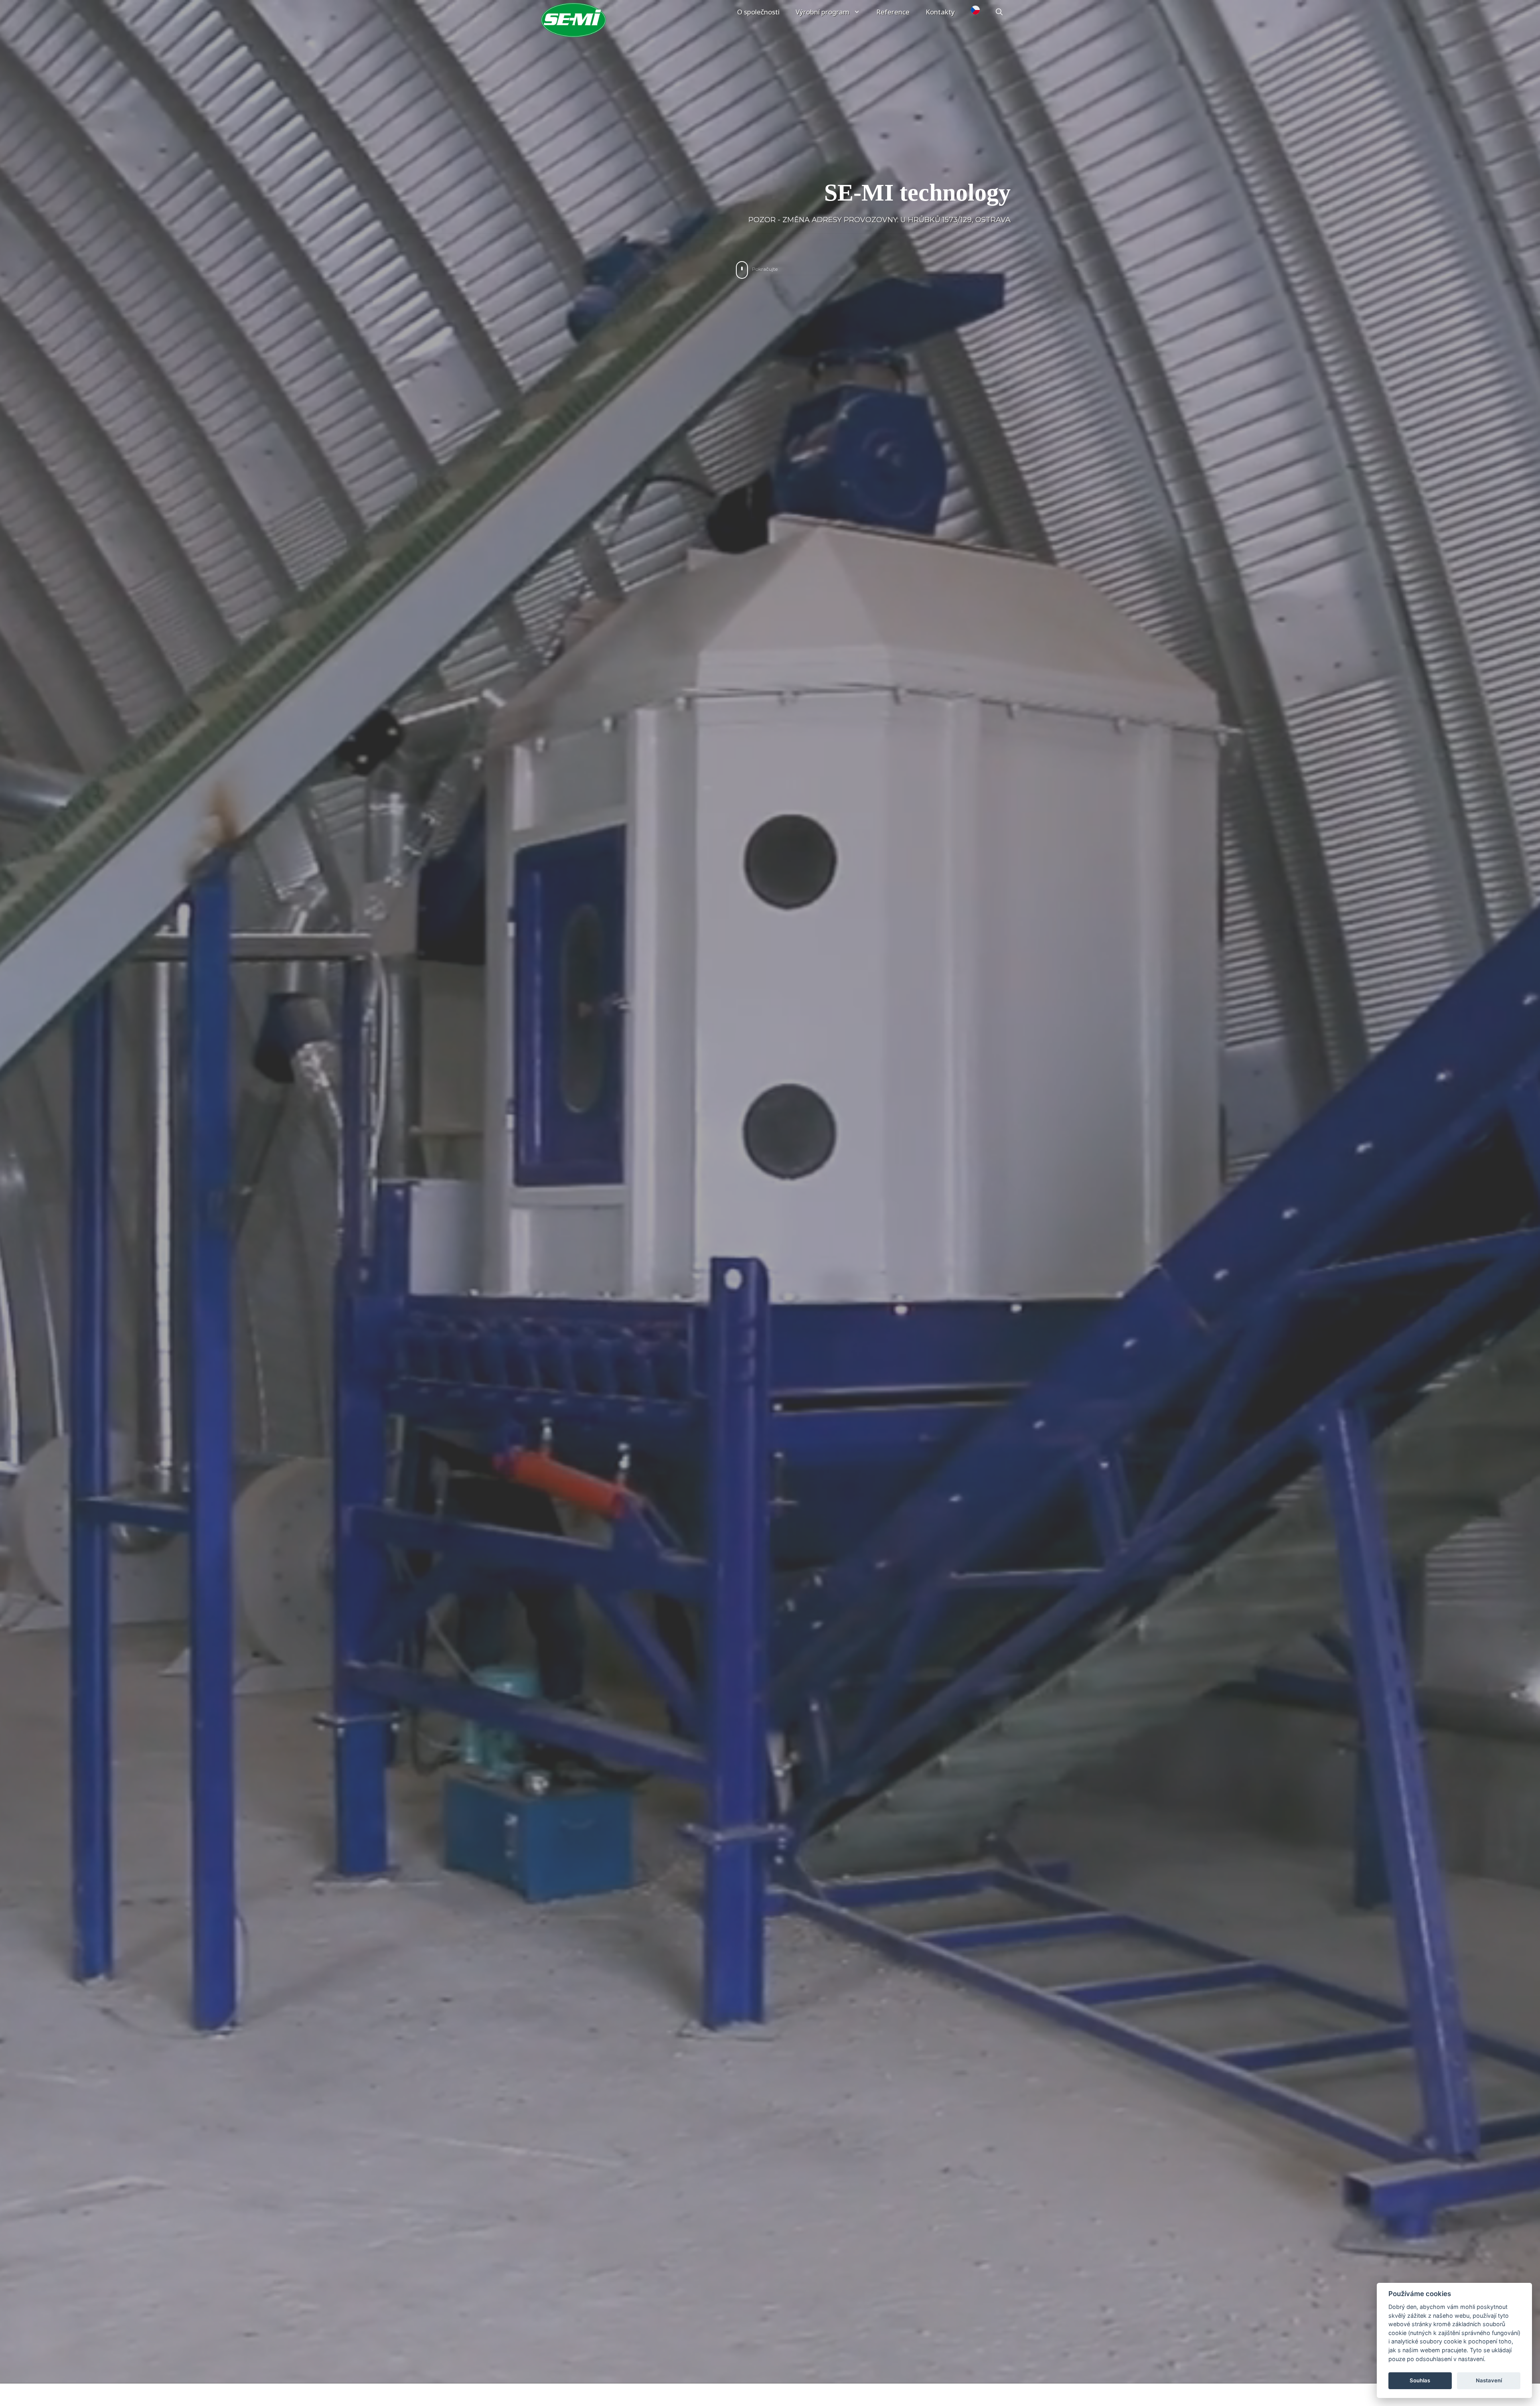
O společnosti (758, 12)
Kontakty (940, 12)
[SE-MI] (573, 20)
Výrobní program (823, 12)
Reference (893, 12)
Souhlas (1420, 2380)
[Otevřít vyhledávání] (999, 12)
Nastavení (1489, 2380)
